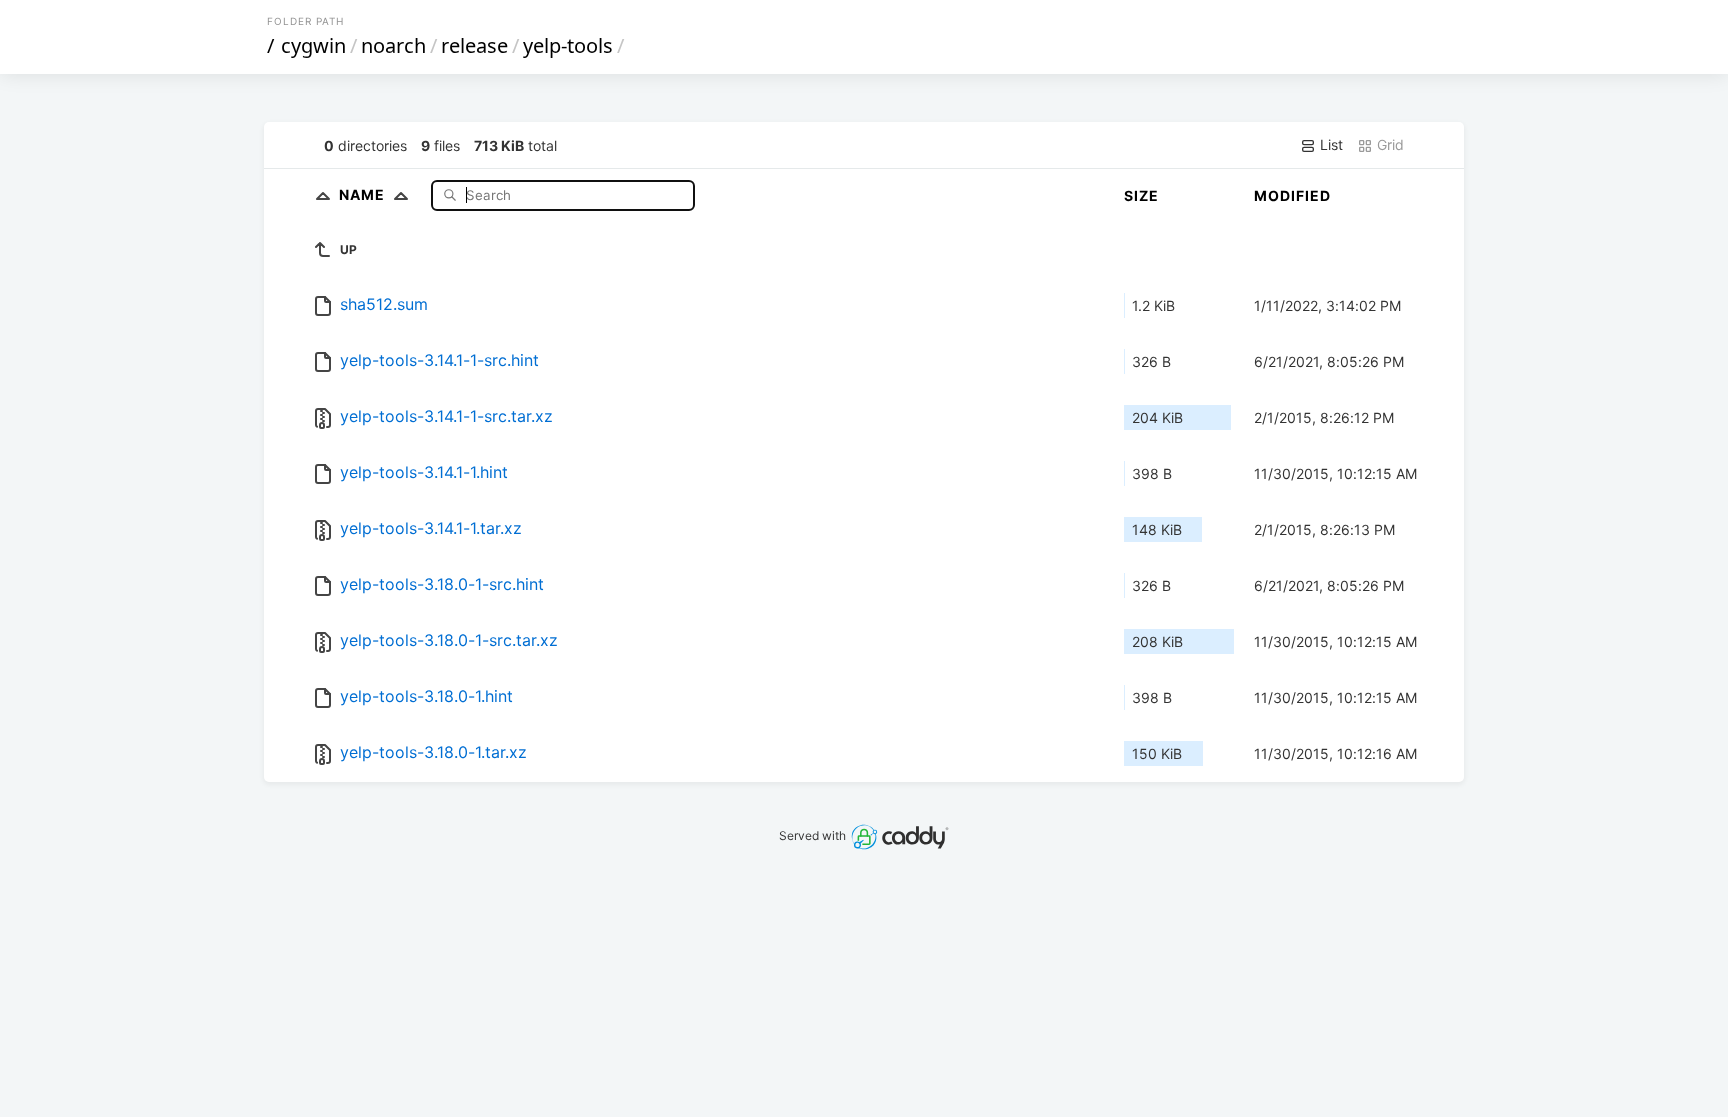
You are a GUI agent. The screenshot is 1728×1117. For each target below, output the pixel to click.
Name (364, 194)
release (474, 45)
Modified (1292, 195)
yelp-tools (568, 45)
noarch (393, 45)
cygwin (313, 45)
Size (1141, 195)
